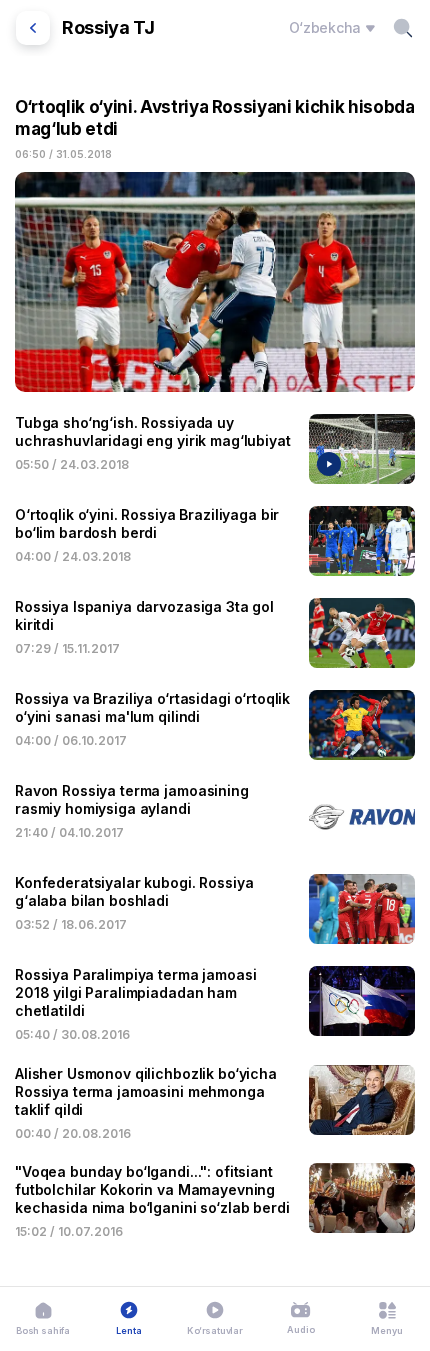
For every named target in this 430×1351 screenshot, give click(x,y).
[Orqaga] (33, 28)
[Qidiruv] (403, 28)
